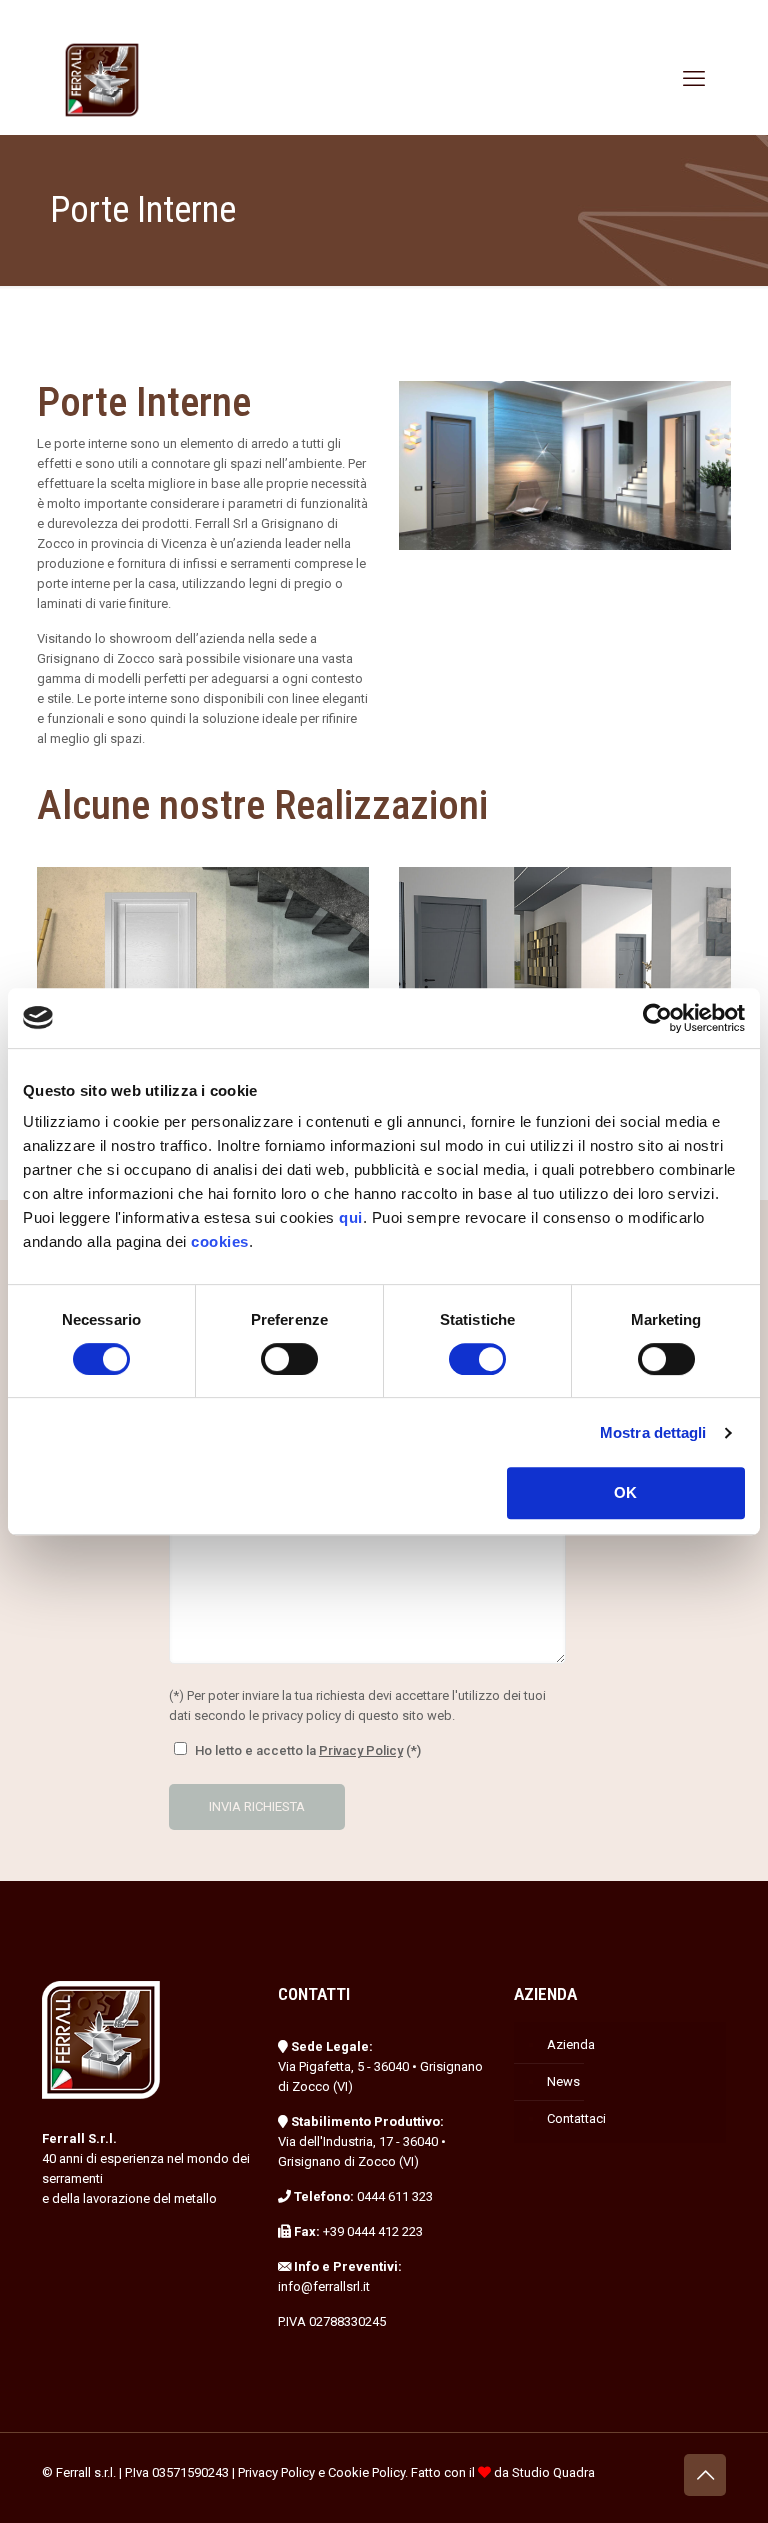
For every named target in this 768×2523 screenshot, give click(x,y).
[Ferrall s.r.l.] (102, 79)
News (563, 2081)
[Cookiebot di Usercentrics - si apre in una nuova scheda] (657, 1018)
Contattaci (576, 2118)
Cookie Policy (366, 2472)
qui (351, 1217)
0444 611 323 (395, 2196)
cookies (220, 1241)
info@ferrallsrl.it (324, 2286)
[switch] (289, 1359)
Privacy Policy (361, 1750)
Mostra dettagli (653, 1432)
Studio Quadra (553, 2472)
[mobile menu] (694, 79)
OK (625, 1492)
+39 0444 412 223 (373, 2231)
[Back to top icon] (705, 2475)
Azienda (571, 2044)
